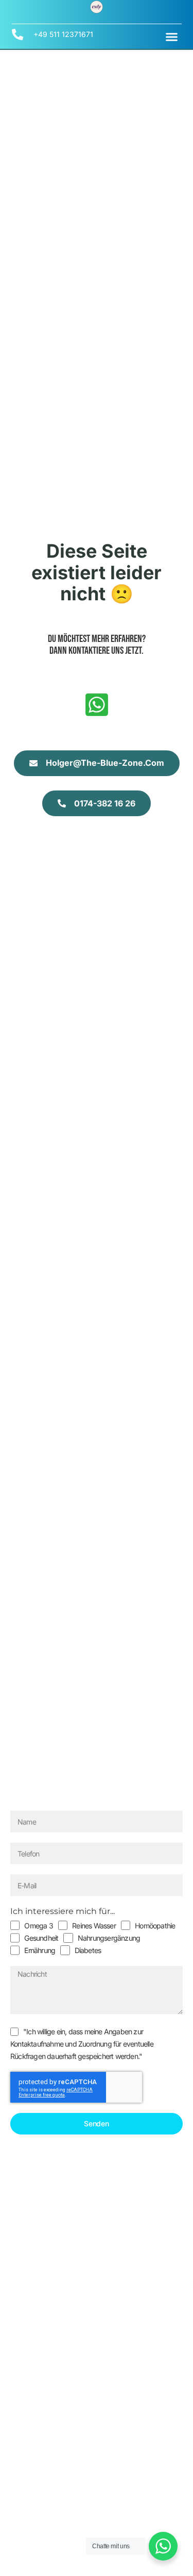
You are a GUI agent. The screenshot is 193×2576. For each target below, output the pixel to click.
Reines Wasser (94, 1926)
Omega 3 (38, 1926)
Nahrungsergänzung (109, 1938)
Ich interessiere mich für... (63, 1911)
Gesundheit (41, 1938)
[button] (172, 36)
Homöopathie (155, 1926)
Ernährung (40, 1950)
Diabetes (88, 1950)
